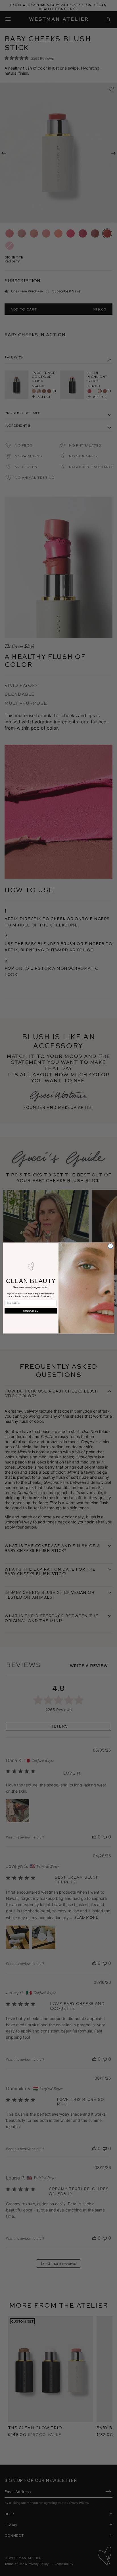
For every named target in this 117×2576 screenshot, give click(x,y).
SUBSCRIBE (31, 1311)
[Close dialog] (110, 1246)
